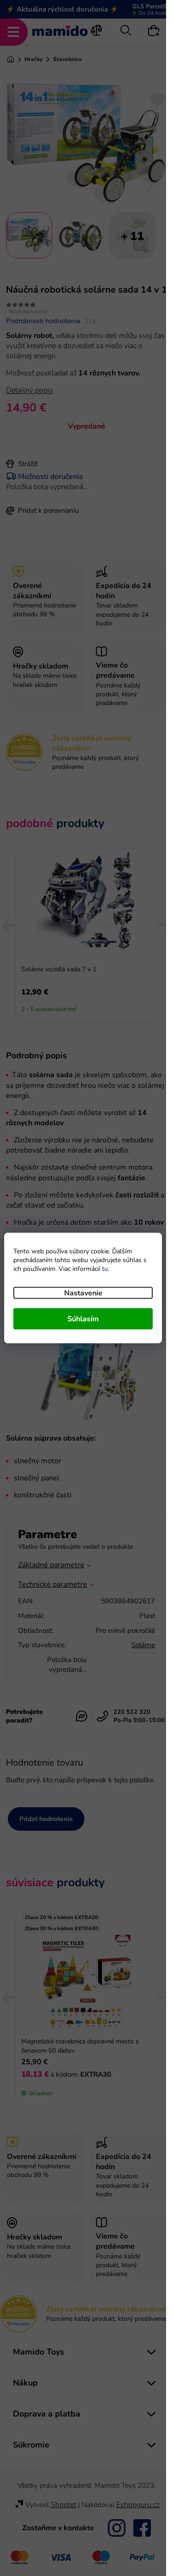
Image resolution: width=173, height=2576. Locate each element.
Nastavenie (83, 1293)
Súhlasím (83, 1319)
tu (105, 1269)
